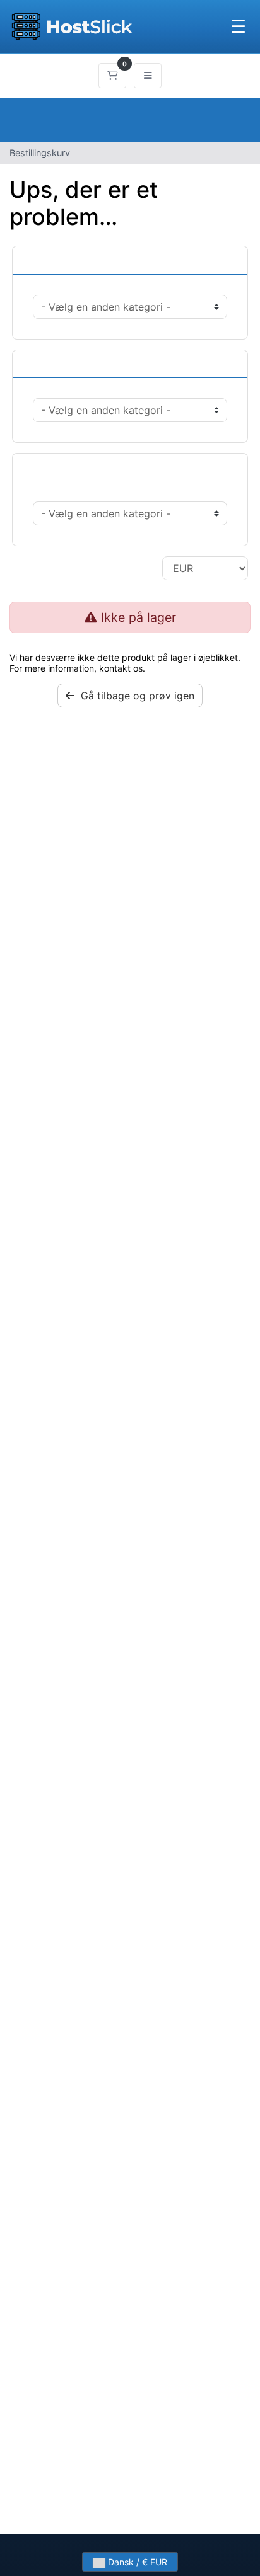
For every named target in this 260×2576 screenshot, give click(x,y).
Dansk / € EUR (136, 2562)
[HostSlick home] (72, 26)
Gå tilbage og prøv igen (134, 696)
